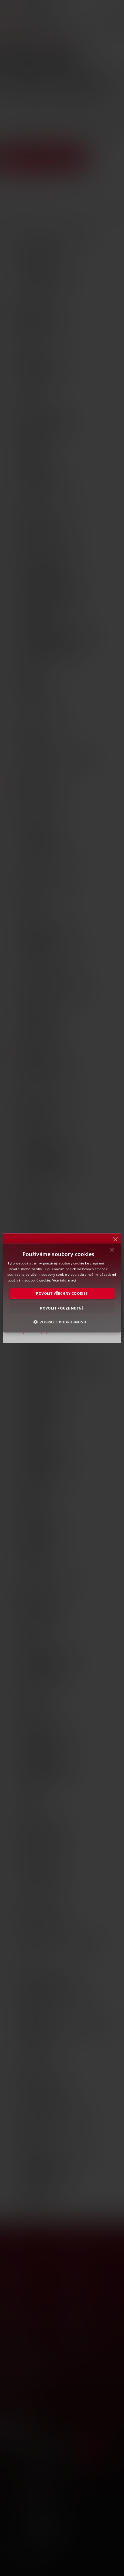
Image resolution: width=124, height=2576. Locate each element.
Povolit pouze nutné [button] (62, 1308)
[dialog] (62, 1288)
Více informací (64, 1280)
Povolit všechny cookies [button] (62, 1293)
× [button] (112, 1251)
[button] (62, 1322)
